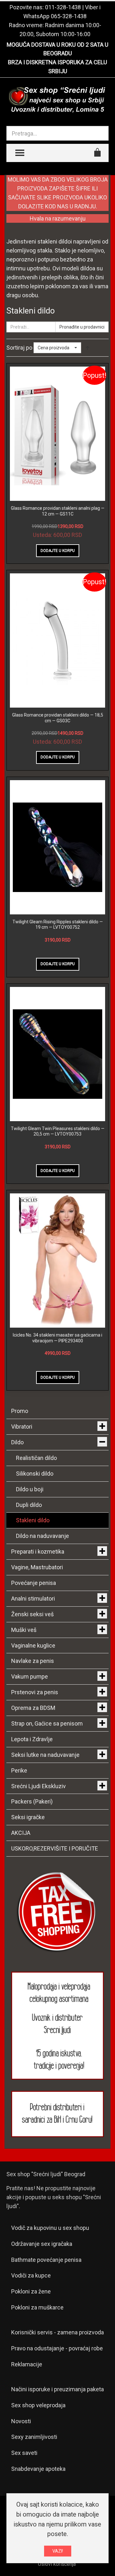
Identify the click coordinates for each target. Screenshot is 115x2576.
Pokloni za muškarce (37, 2307)
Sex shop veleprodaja (38, 2405)
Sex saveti (24, 2453)
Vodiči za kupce (31, 2275)
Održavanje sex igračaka (42, 2244)
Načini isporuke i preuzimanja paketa (57, 2389)
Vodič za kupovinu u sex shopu (50, 2228)
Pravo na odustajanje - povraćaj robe (57, 2348)
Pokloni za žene (31, 2291)
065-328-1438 (69, 16)
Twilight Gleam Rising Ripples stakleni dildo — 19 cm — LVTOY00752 (58, 925)
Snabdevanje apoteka (38, 2469)
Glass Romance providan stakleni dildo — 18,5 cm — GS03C (58, 718)
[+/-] (88, 348)
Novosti (21, 2421)
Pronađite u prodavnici (82, 327)
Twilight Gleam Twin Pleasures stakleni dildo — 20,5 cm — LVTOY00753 (58, 1131)
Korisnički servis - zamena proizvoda (57, 2332)
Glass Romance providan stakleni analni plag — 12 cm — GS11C (58, 511)
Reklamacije (27, 2364)
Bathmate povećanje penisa (46, 2260)
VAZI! (58, 2551)
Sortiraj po (19, 348)
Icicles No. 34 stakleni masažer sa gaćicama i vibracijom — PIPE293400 (57, 1338)
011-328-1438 (63, 7)
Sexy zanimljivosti (34, 2437)
